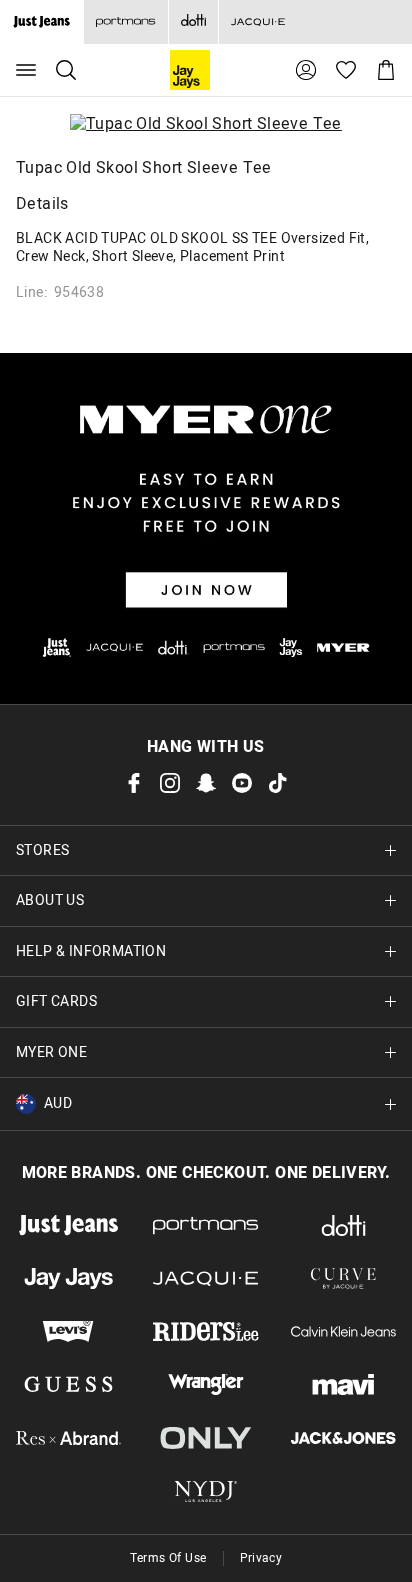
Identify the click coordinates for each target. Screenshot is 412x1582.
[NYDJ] (205, 1491)
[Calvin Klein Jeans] (343, 1331)
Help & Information (91, 951)
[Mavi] (343, 1384)
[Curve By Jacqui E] (343, 1278)
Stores (42, 850)
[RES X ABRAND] (68, 1437)
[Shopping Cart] (386, 70)
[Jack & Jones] (343, 1437)
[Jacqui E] (257, 22)
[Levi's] (68, 1331)
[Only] (205, 1437)
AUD (58, 1103)
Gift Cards (56, 1001)
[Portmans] (125, 22)
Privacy (261, 1558)
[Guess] (68, 1384)
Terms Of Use (168, 1558)
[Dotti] (343, 1225)
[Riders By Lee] (205, 1331)
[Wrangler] (205, 1384)
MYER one (51, 1052)
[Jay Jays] (68, 1278)
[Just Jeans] (68, 1225)
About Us (50, 900)
